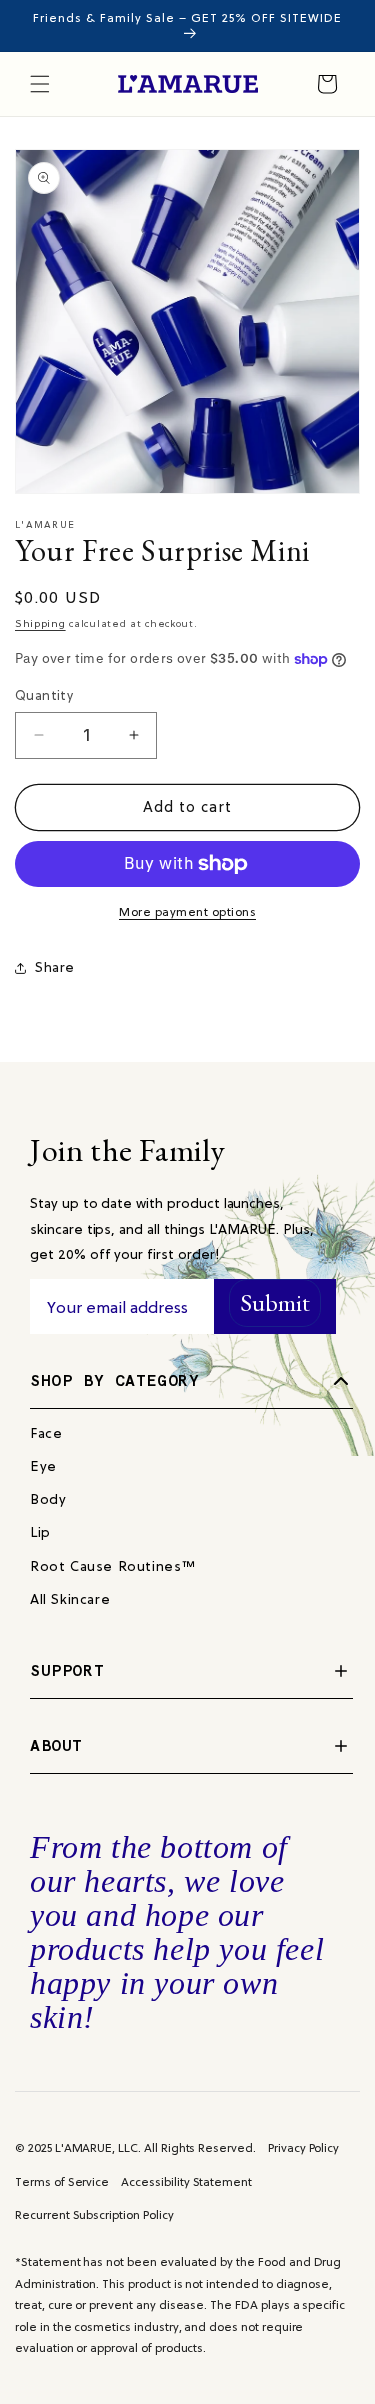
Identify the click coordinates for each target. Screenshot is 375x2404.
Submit (275, 1302)
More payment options (187, 911)
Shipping (40, 623)
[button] (40, 84)
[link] (46, 1433)
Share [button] (55, 967)
